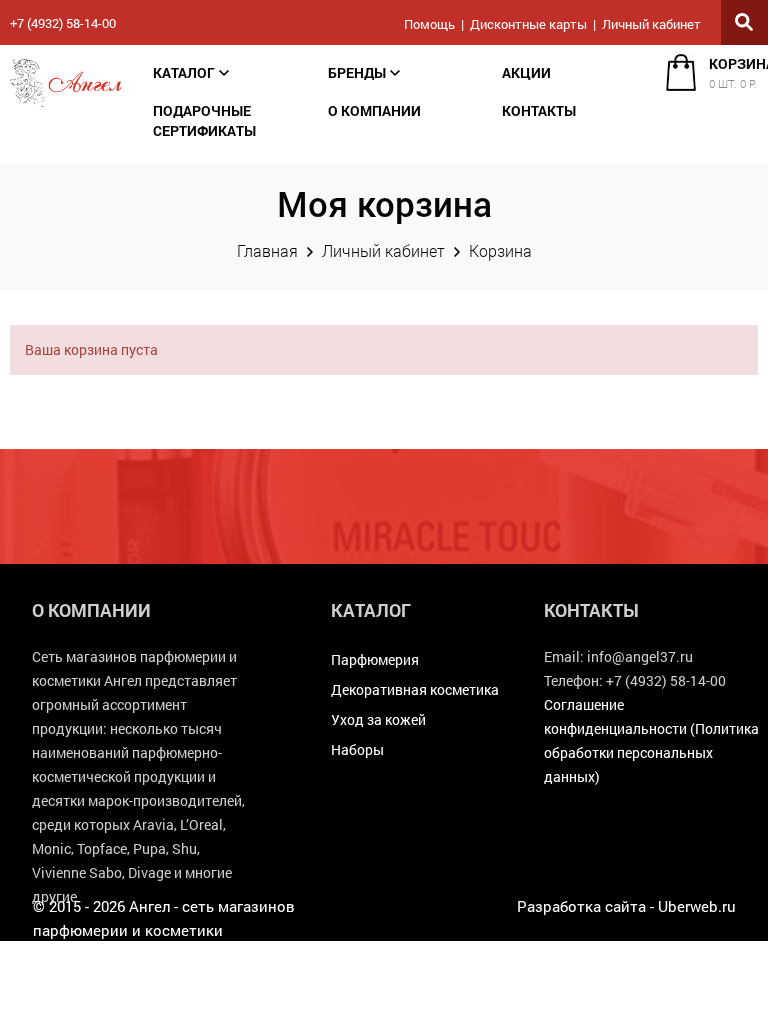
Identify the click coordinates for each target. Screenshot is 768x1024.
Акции (526, 72)
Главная (267, 250)
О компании (374, 110)
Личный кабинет (651, 24)
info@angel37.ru (640, 656)
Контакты (539, 110)
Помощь (429, 24)
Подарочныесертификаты (204, 120)
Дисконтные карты (528, 24)
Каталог (184, 72)
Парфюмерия (375, 659)
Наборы (357, 749)
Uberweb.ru (697, 906)
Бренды (357, 72)
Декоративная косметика (415, 689)
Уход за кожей (378, 719)
